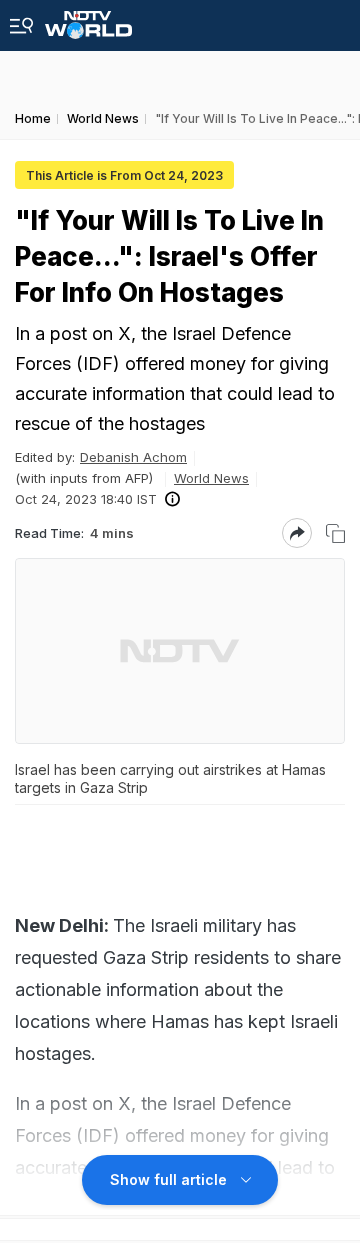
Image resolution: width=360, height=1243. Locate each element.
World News (211, 478)
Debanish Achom (133, 457)
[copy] (335, 533)
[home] (88, 19)
